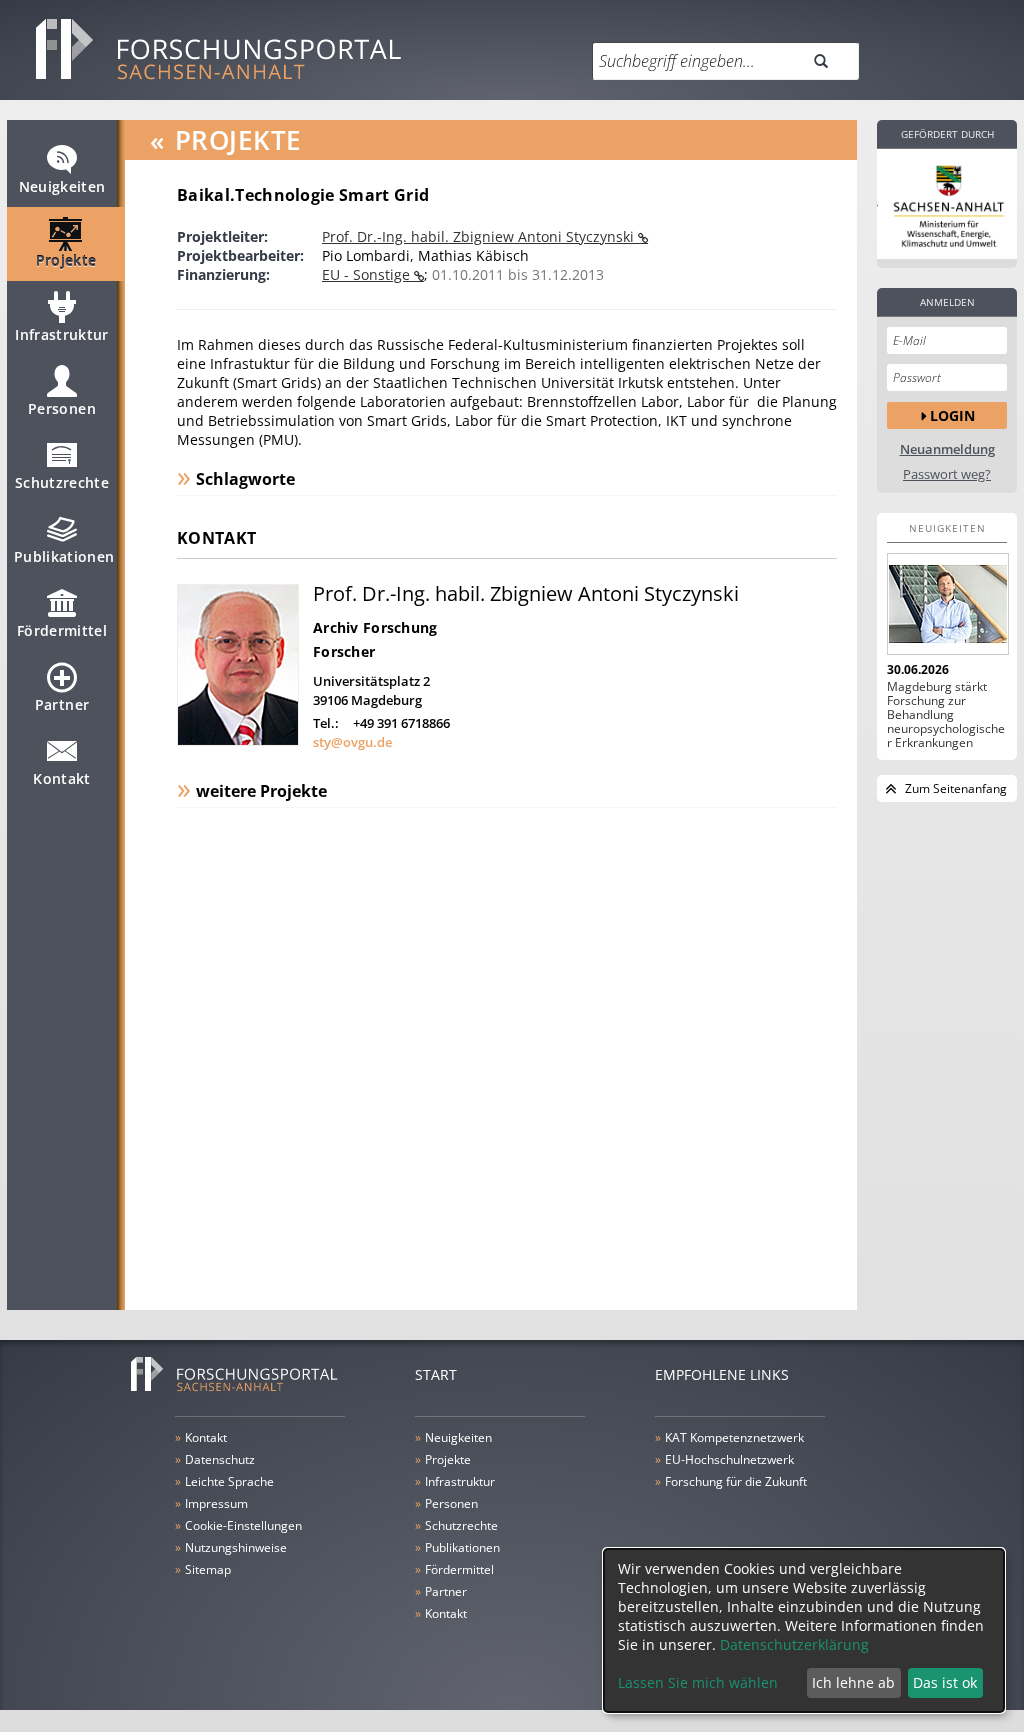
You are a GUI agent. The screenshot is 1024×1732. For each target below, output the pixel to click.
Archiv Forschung (375, 627)
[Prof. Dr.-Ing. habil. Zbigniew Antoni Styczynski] (238, 740)
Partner (62, 704)
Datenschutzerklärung (794, 1644)
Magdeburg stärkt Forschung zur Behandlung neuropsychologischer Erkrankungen (946, 715)
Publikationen (64, 556)
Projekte (66, 260)
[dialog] (804, 1630)
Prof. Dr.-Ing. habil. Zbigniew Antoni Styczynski (480, 236)
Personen (62, 408)
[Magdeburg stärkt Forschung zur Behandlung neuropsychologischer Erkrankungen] (947, 604)
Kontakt (61, 778)
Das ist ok (945, 1682)
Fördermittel (62, 630)
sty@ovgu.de (352, 742)
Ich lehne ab (853, 1682)
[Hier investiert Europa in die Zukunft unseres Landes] (947, 204)
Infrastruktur (62, 334)
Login (952, 415)
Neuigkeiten (62, 186)
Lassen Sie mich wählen (698, 1682)
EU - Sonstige (368, 274)
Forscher (344, 651)
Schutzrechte (62, 482)
